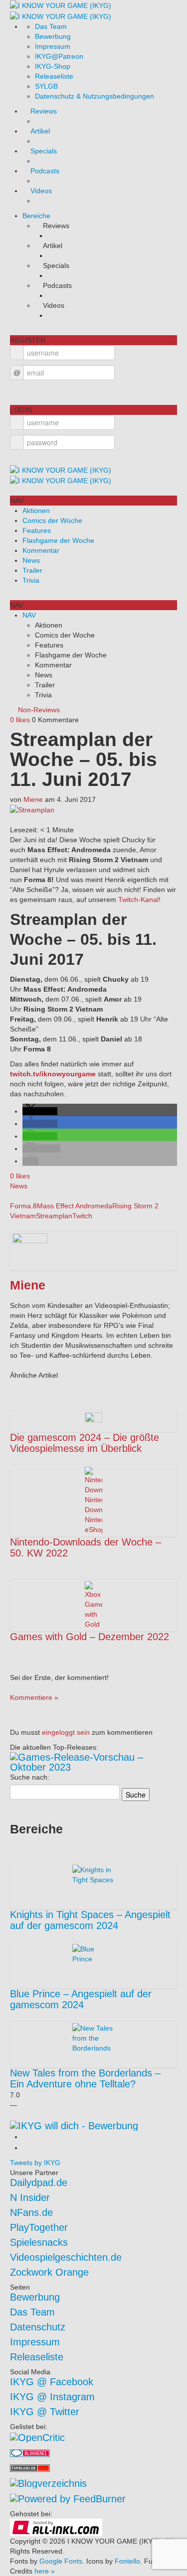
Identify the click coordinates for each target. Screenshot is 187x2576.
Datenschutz (38, 2327)
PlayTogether (39, 2227)
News (31, 560)
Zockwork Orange (49, 2272)
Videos (41, 191)
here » (45, 2571)
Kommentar (41, 550)
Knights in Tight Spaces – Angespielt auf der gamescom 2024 (90, 1920)
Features (37, 530)
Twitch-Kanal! (139, 900)
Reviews (44, 111)
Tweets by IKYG (35, 2163)
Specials (44, 151)
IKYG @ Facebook (52, 2382)
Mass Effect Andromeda (75, 1206)
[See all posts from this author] (30, 1250)
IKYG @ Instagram (52, 2397)
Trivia (31, 580)
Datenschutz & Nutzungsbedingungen (94, 96)
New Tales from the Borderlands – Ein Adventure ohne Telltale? (85, 2078)
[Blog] (48, 2482)
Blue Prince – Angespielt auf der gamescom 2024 (81, 1999)
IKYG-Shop (53, 66)
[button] (40, 1111)
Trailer (32, 570)
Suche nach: (30, 1777)
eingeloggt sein (66, 1732)
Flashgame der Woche (58, 540)
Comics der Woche (52, 520)
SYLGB (46, 86)
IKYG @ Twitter (45, 2412)
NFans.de (31, 2212)
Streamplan (54, 1216)
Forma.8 (23, 1206)
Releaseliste (54, 76)
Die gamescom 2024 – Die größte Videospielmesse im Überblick (85, 1443)
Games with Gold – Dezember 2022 (90, 1637)
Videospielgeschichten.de (66, 2257)
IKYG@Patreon (59, 56)
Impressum (53, 46)
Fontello (127, 2561)
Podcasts (45, 171)
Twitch (82, 1216)
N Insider (30, 2197)
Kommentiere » (34, 1697)
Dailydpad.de (39, 2183)
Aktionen (36, 511)
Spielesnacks (39, 2242)
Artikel (40, 131)
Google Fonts (61, 2561)
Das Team (51, 26)
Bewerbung (53, 36)
